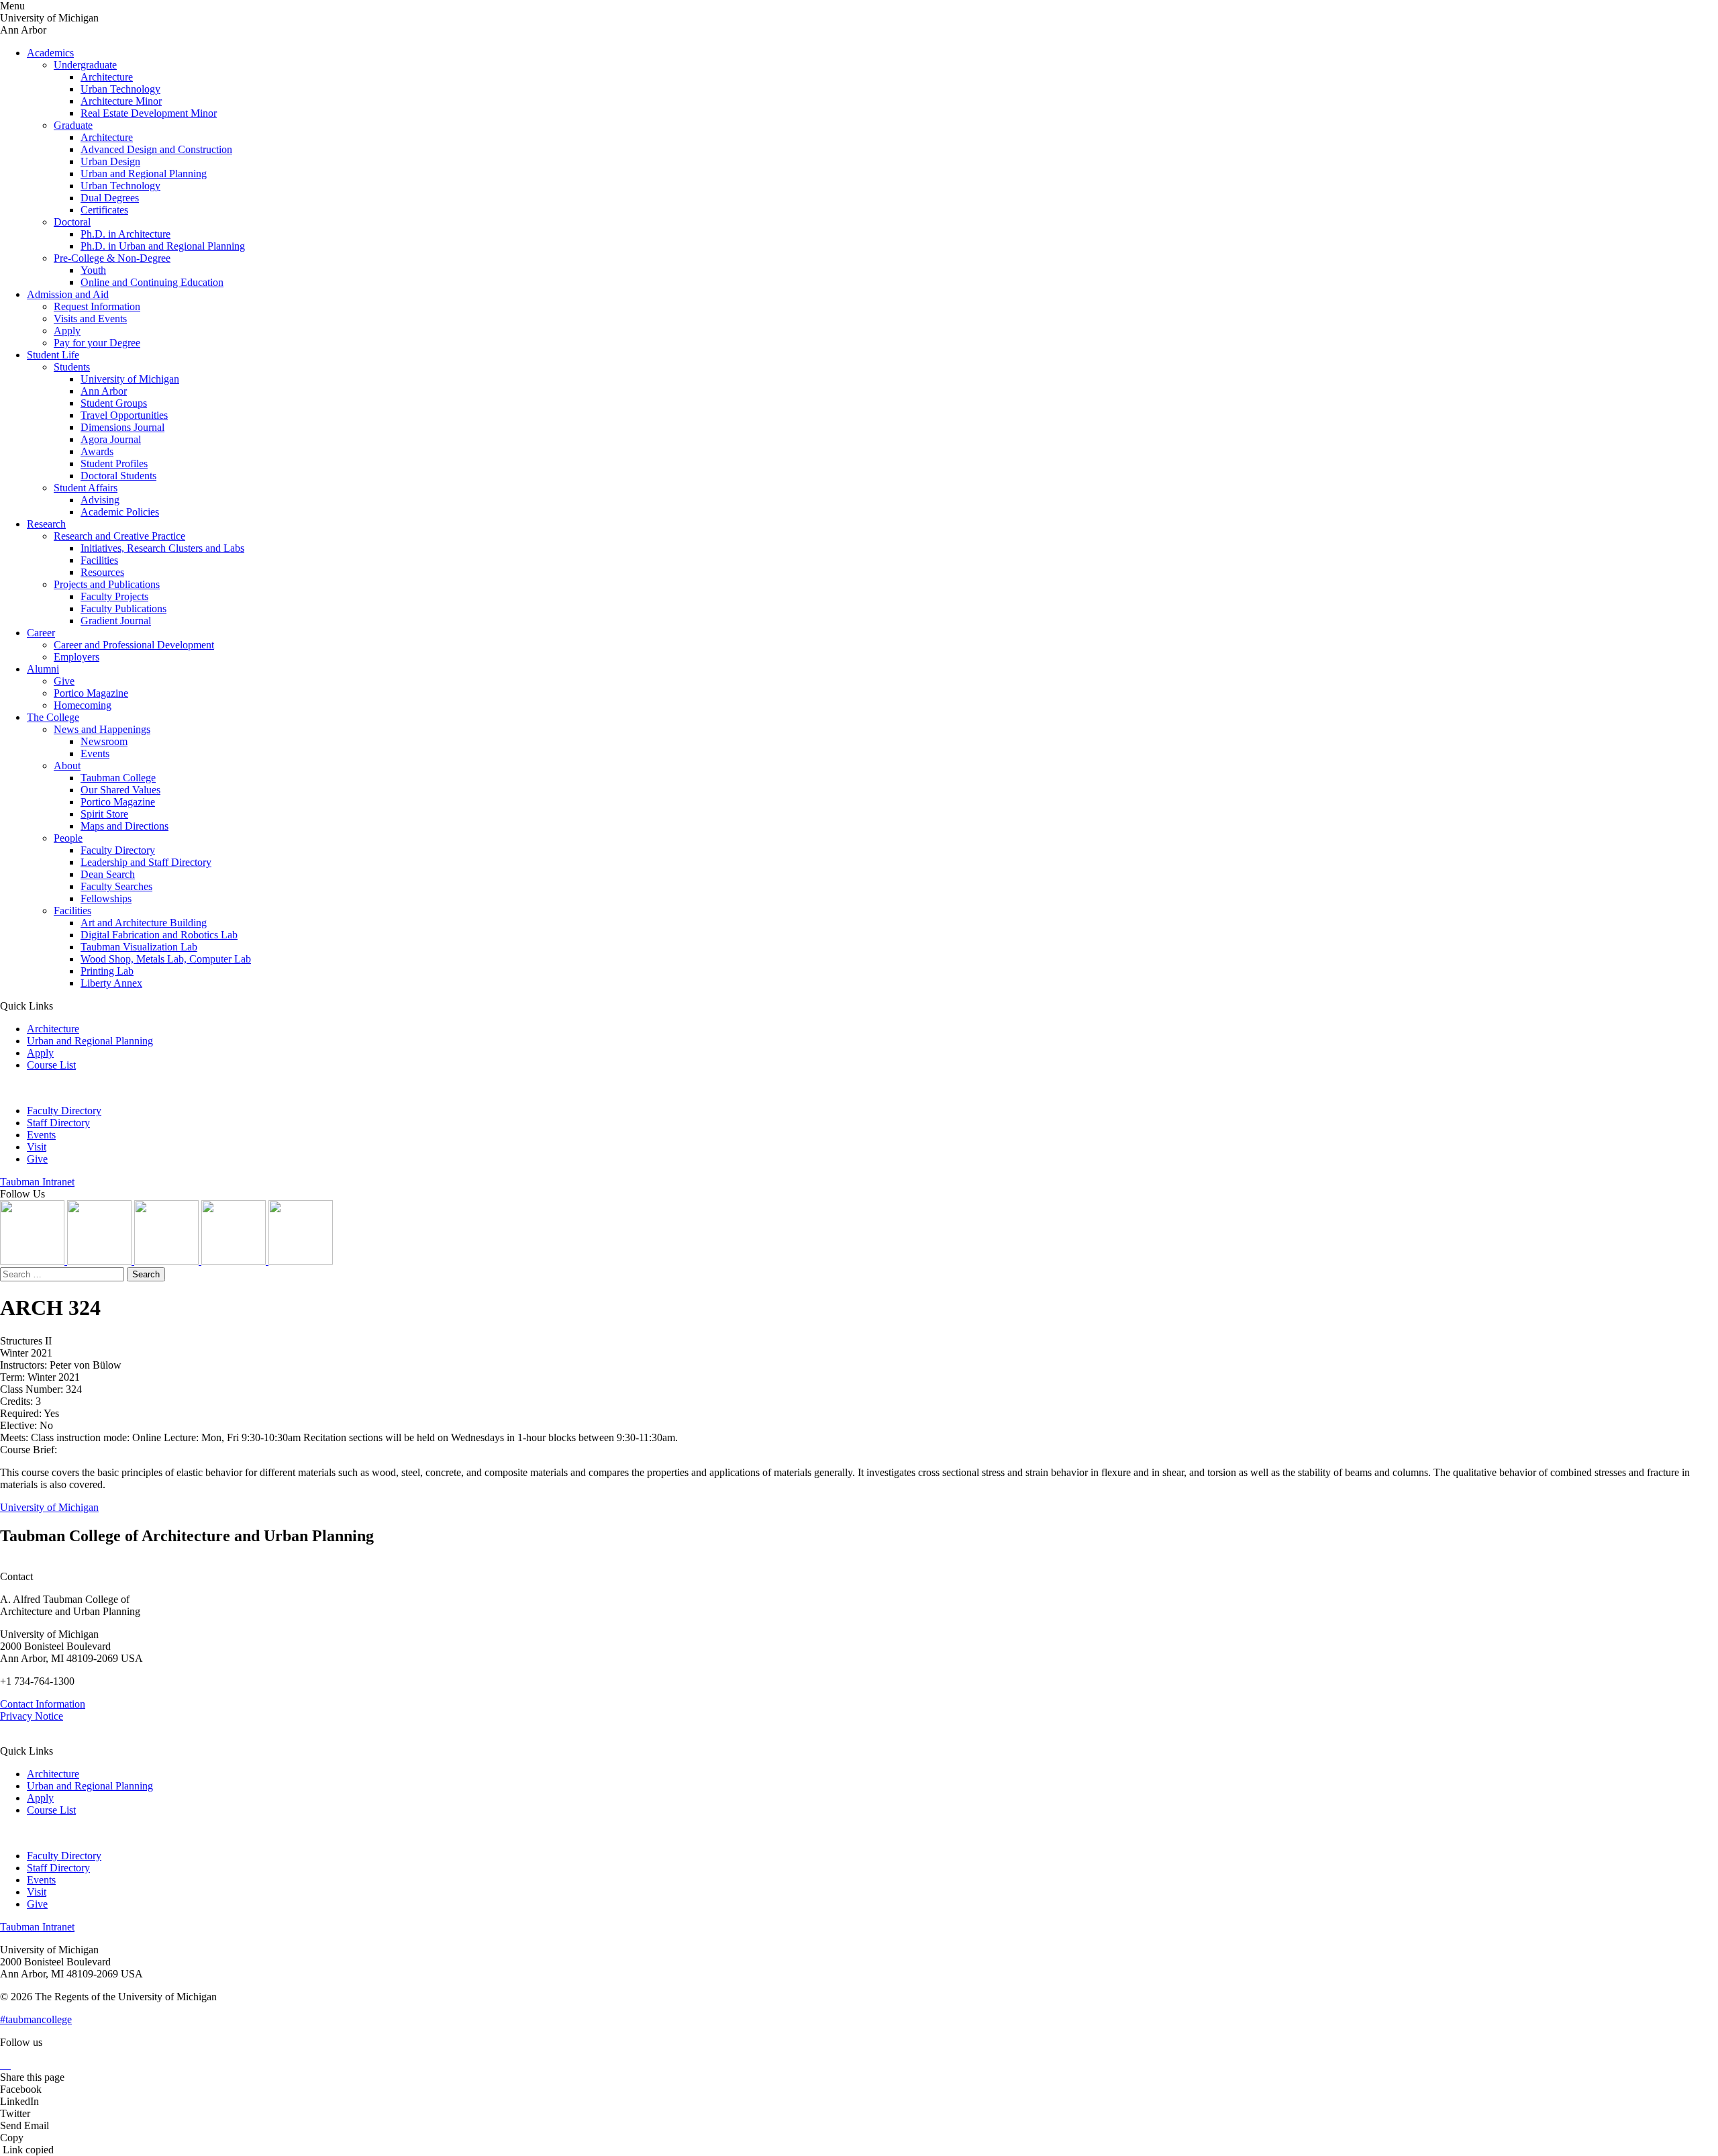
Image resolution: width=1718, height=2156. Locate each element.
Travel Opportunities (124, 415)
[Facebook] (301, 1261)
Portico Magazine (91, 693)
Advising (100, 500)
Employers (77, 657)
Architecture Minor (121, 101)
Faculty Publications (123, 608)
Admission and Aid (68, 294)
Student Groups (114, 403)
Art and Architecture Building (144, 923)
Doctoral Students (118, 476)
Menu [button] (12, 6)
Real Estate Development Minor (149, 113)
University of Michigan (130, 379)
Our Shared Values (120, 790)
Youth (93, 270)
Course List (51, 1065)
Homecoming (83, 705)
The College (53, 717)
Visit (37, 1147)
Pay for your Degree (97, 343)
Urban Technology (120, 89)
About (67, 766)
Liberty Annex (111, 983)
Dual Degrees (110, 198)
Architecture (107, 77)
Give (64, 681)
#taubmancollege (36, 2019)
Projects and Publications (107, 584)
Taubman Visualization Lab (139, 947)
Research (46, 524)
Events (95, 753)
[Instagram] (34, 1261)
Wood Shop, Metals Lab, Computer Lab (166, 959)
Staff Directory (58, 1123)
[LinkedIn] (101, 1261)
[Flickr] (168, 1261)
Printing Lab (107, 971)
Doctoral (72, 222)
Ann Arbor (104, 391)
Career (41, 633)
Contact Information (43, 1704)
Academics (50, 53)
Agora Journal (111, 439)
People (68, 838)
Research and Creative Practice (119, 536)
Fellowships (106, 898)
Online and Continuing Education (152, 282)
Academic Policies (120, 512)
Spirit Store (104, 814)
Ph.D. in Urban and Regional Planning (163, 246)
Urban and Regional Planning (144, 174)
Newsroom (104, 741)
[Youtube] (235, 1261)
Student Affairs (86, 488)
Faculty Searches (116, 886)
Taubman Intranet (37, 1182)
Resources (102, 572)
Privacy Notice (32, 1716)
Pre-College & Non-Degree (112, 258)
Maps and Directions (124, 826)
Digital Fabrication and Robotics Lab (159, 935)
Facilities (99, 560)
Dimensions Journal (122, 427)
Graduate (73, 125)
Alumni (43, 669)
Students (72, 367)
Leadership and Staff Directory (146, 862)
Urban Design (110, 161)
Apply (67, 331)
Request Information (97, 306)
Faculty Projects (114, 596)
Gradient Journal (116, 621)
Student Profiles (114, 463)
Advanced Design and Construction (156, 149)
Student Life (53, 355)
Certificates (104, 210)
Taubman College (118, 778)
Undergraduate (85, 65)
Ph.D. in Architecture (125, 234)
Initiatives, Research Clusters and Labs (162, 548)
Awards (97, 451)
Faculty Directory (118, 850)
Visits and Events (90, 318)
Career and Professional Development (134, 645)
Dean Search (108, 874)
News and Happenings (102, 729)
